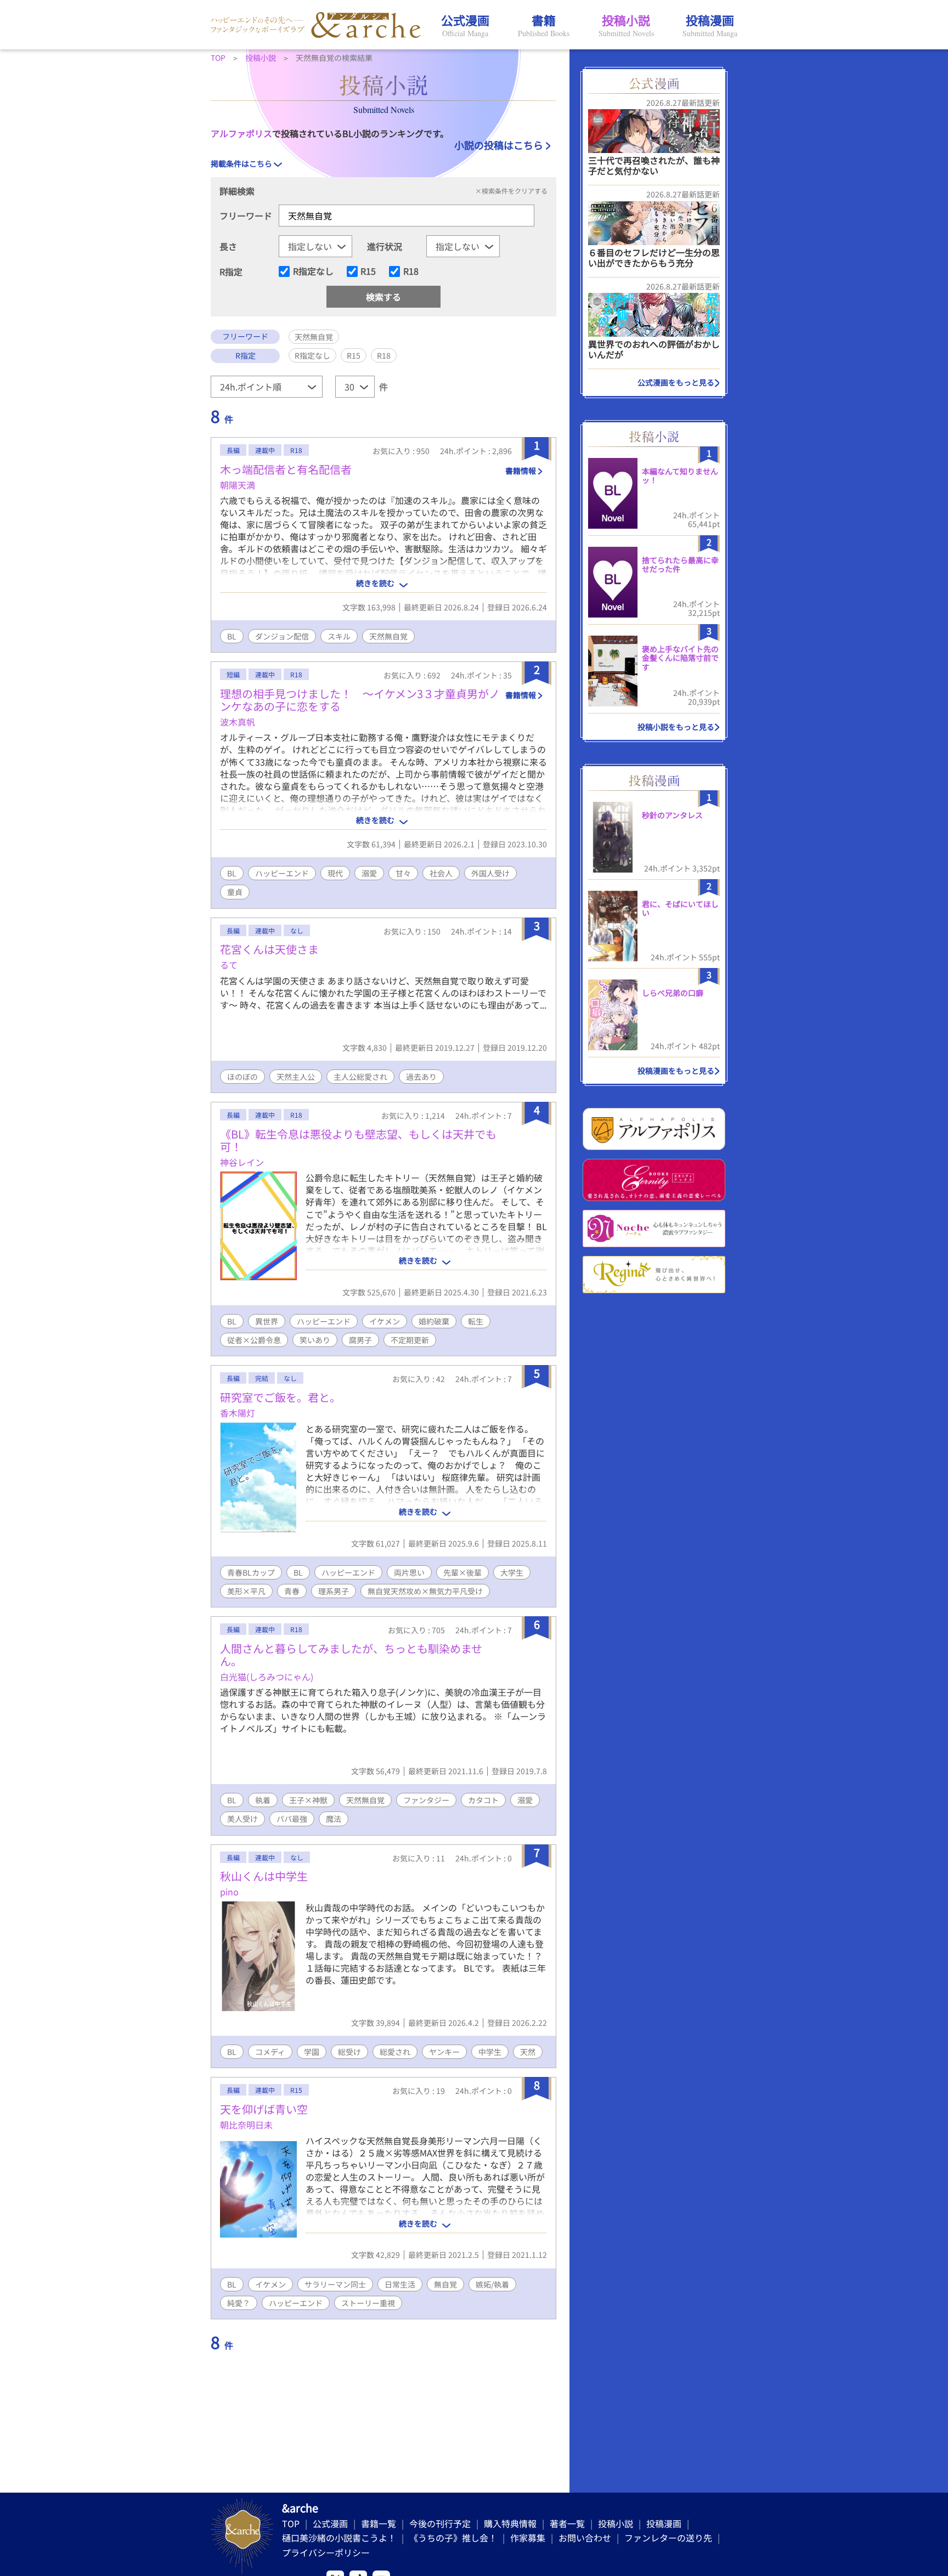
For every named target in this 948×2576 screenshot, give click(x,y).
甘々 (403, 873)
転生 (476, 1321)
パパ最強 (292, 1819)
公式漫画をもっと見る (676, 382)
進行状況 (385, 246)
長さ (228, 246)
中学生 (490, 2052)
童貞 (235, 892)
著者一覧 (567, 2523)
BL (232, 636)
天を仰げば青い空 (264, 2109)
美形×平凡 (246, 1591)
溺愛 (369, 873)
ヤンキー (444, 2052)
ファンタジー (426, 1800)
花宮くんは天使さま (269, 949)
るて (229, 965)
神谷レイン (242, 1162)
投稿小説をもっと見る (676, 727)
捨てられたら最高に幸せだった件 (680, 565)
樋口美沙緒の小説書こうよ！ (339, 2538)
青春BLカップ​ (251, 1572)
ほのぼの (242, 1077)
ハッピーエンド (282, 873)
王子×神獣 (308, 1800)
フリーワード (246, 216)
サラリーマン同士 (335, 2284)
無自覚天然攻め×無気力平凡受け (425, 1591)
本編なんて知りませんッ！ (680, 476)
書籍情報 (521, 471)
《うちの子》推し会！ (453, 2538)
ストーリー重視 (368, 2303)
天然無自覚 (388, 636)
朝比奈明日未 (246, 2125)
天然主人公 (296, 1077)
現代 (335, 873)
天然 (528, 2052)
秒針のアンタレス (672, 815)
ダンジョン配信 (282, 636)
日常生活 (400, 2284)
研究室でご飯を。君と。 (280, 1397)
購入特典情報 (510, 2523)
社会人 (441, 873)
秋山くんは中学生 (264, 1876)
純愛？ (239, 2303)
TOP (291, 2523)
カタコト (483, 1800)
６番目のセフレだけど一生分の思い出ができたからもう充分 (654, 257)
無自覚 (445, 2284)
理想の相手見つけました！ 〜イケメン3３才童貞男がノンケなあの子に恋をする (360, 700)
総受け (349, 2052)
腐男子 (360, 1340)
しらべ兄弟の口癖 (673, 993)
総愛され (395, 2052)
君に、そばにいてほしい (680, 908)
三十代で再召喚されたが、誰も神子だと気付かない (654, 165)
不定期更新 (410, 1340)
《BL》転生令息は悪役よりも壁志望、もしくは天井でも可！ (358, 1140)
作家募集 (528, 2538)
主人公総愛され (360, 1077)
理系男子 (334, 1591)
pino (229, 1892)
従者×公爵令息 (254, 1340)
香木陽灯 (238, 1413)
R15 (368, 271)
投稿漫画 (664, 2523)
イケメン (385, 1321)
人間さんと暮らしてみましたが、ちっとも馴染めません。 (351, 1655)
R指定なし (313, 271)
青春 (292, 1591)
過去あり (421, 1077)
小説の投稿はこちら (499, 145)
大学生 (512, 1572)
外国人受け (490, 873)
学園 (312, 2052)
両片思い (409, 1572)
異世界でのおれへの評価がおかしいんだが (654, 349)
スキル (339, 636)
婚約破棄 (434, 1321)
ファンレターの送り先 (668, 2538)
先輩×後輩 (462, 1572)
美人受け (242, 1819)
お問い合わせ (585, 2538)
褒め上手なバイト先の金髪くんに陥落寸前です (680, 658)
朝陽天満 (238, 485)
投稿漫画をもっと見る (676, 1071)
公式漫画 (330, 2523)
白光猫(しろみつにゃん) (267, 1677)
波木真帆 (238, 722)
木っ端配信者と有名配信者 (286, 469)
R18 (411, 271)
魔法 (334, 1819)
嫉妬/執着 (492, 2284)
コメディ (270, 2052)
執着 (263, 1800)
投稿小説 (616, 2523)
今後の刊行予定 (440, 2523)
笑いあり (315, 1340)
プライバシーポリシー (326, 2552)
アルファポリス (241, 133)
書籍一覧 (379, 2523)
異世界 (267, 1321)
